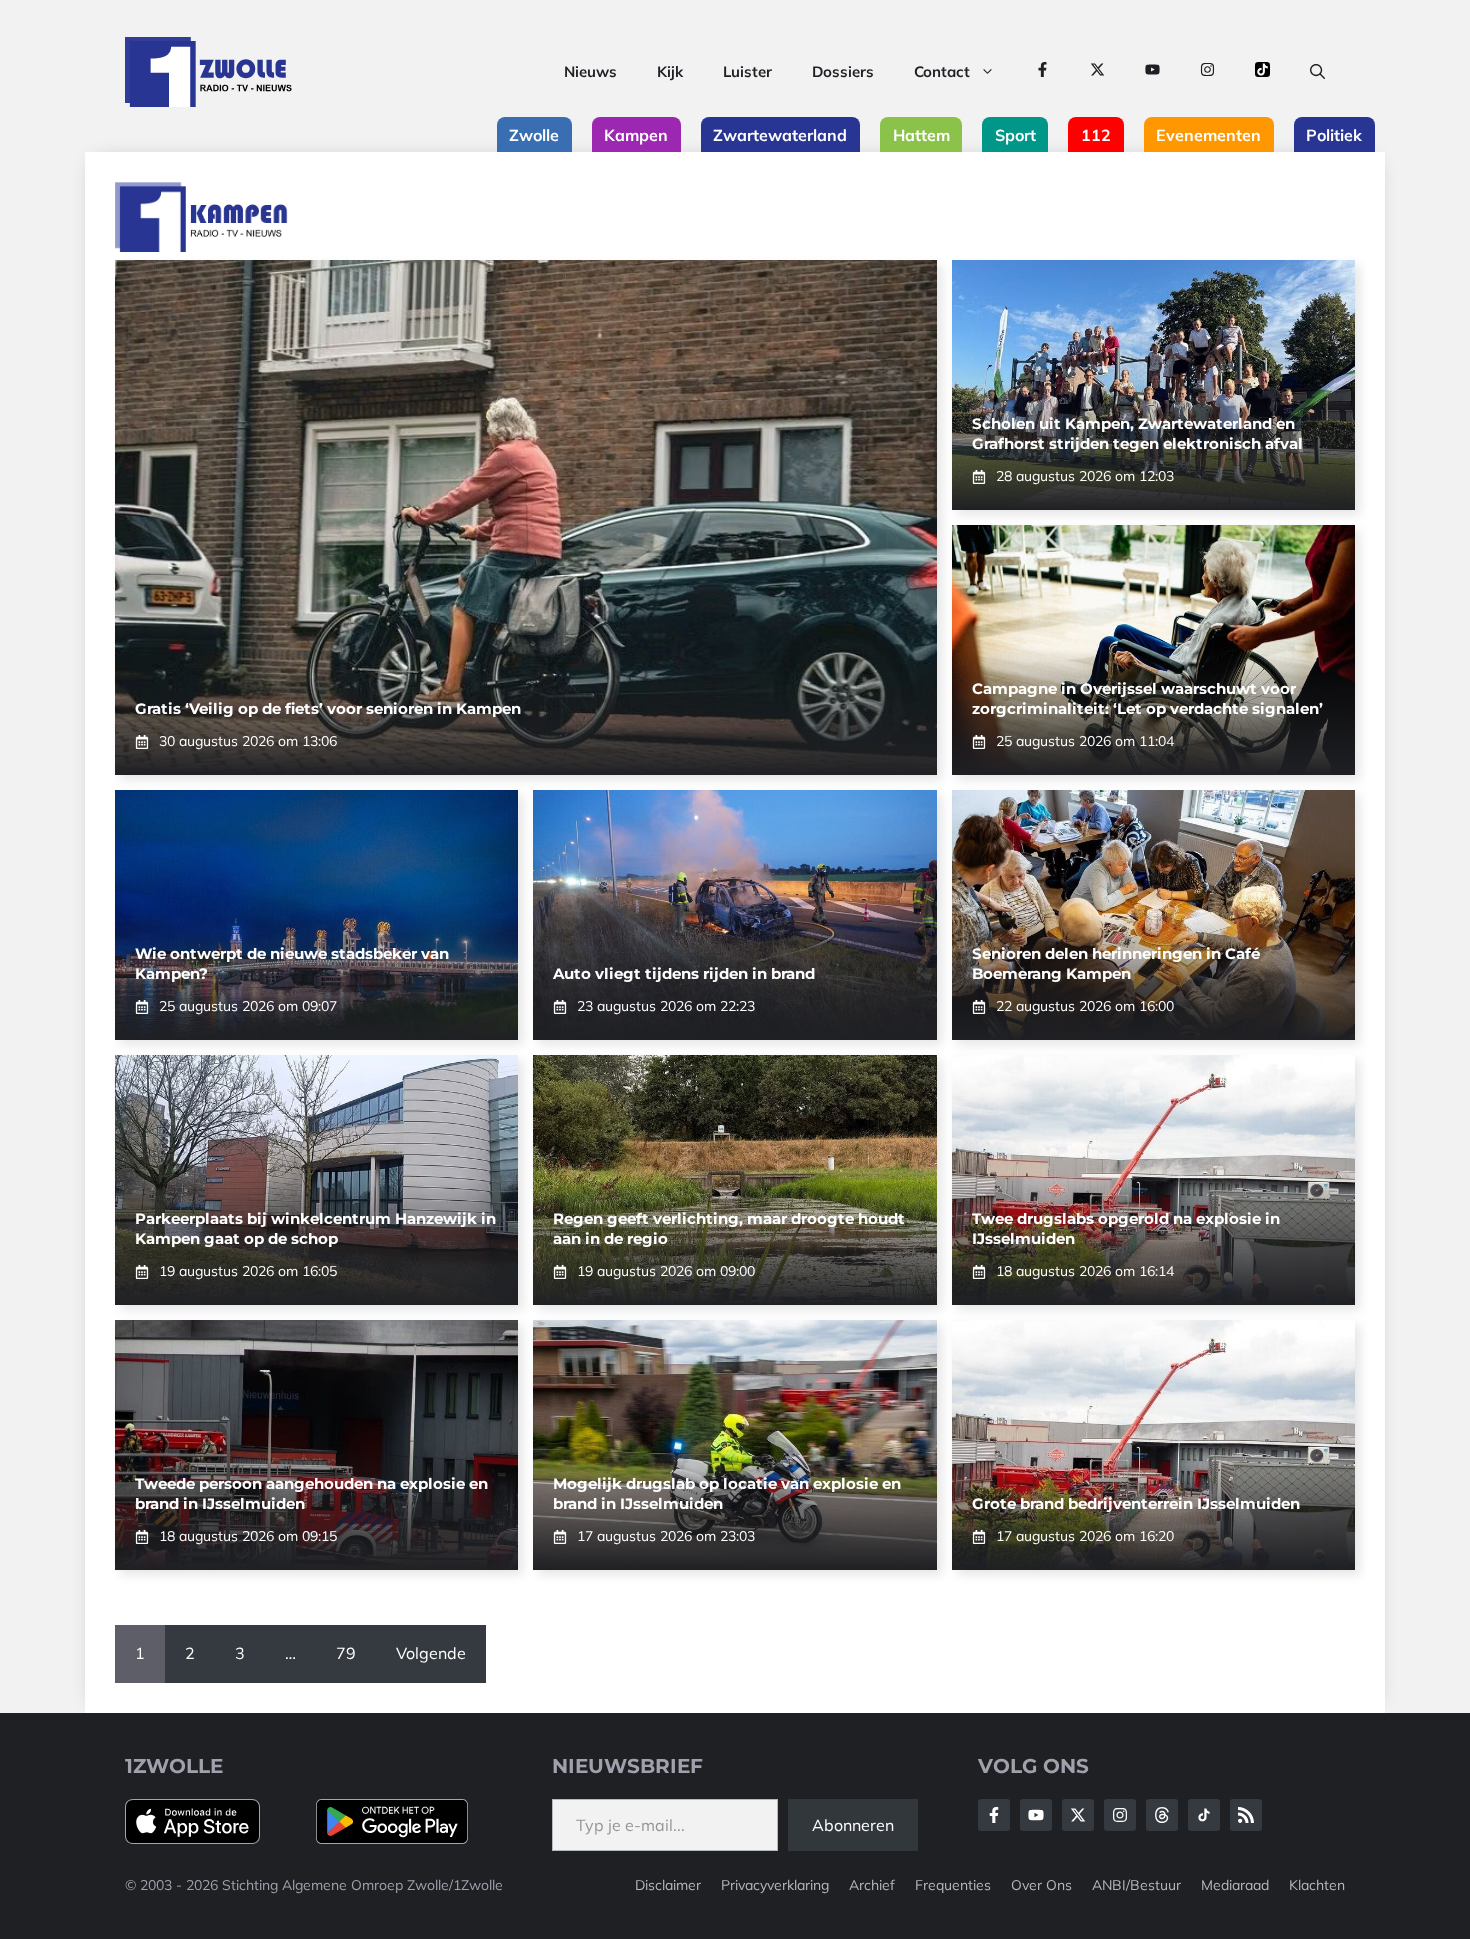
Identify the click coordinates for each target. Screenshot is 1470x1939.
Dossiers (843, 71)
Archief (872, 1885)
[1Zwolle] (208, 72)
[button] (1317, 72)
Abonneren (853, 1825)
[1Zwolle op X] (1097, 72)
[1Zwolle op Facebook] (1042, 72)
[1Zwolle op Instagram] (1207, 72)
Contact (942, 71)
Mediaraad (1235, 1885)
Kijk (670, 71)
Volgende (431, 1653)
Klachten (1317, 1885)
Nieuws (590, 71)
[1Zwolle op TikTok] (1262, 72)
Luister (747, 71)
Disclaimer (668, 1885)
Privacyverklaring (775, 1885)
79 (346, 1653)
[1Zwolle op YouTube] (1152, 72)
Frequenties (953, 1885)
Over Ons (1041, 1885)
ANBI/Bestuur (1136, 1885)
